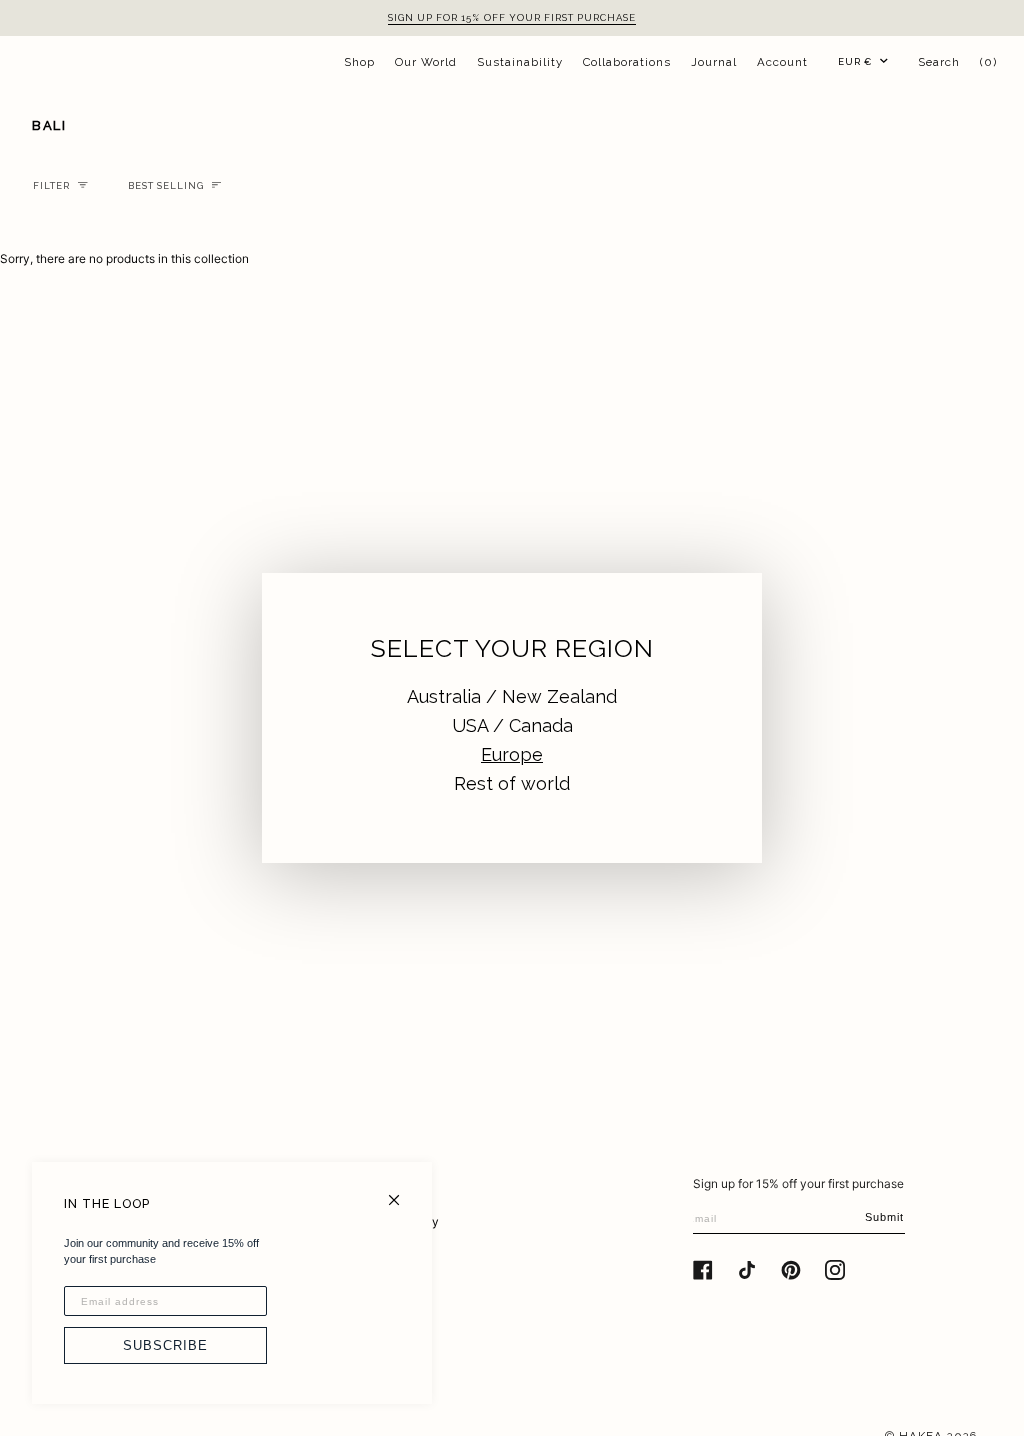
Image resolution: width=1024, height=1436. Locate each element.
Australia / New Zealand (512, 696)
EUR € (855, 61)
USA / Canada (512, 725)
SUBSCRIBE (165, 1345)
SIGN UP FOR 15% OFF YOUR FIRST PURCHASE (512, 17)
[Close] (402, 1191)
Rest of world (512, 783)
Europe (512, 754)
